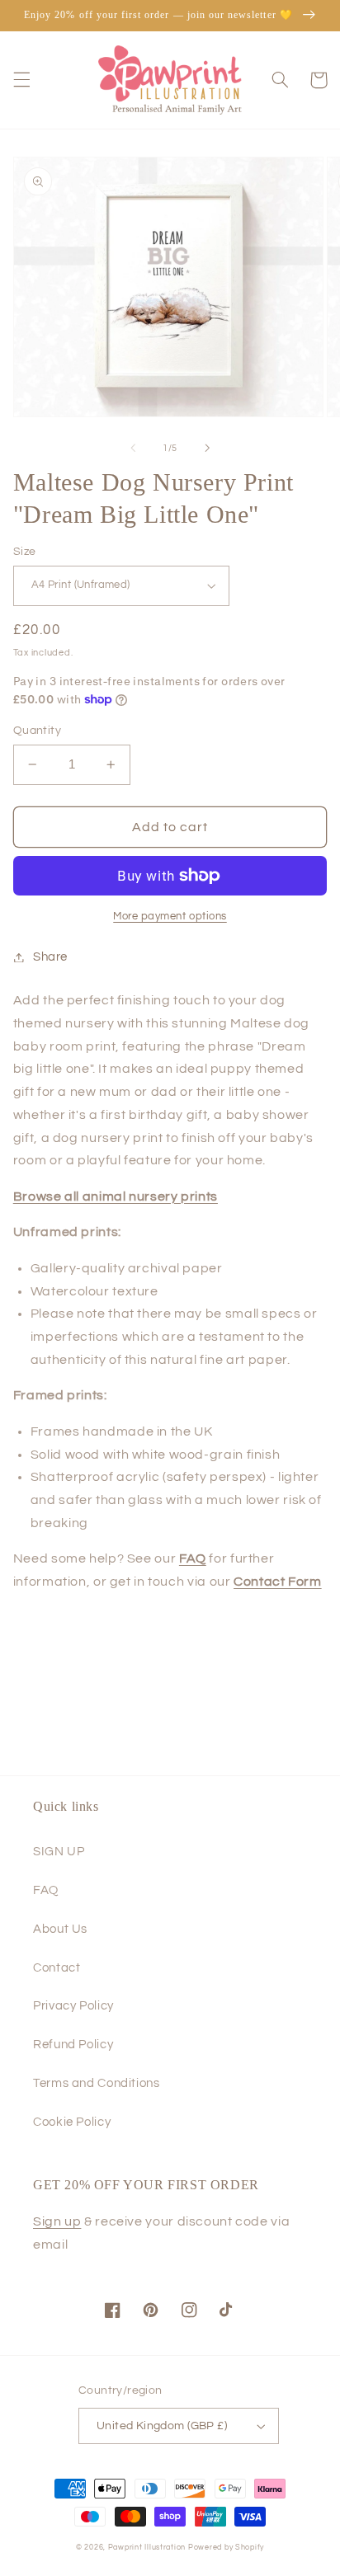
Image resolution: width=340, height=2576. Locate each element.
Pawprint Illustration (147, 2548)
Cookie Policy (72, 2122)
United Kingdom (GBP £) (162, 2426)
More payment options (170, 917)
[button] (21, 80)
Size (25, 552)
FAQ (46, 1890)
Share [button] (50, 957)
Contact (57, 1968)
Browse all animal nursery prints (116, 1196)
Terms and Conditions (97, 2083)
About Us (60, 1929)
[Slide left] (133, 448)
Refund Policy (73, 2045)
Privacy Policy (73, 2006)
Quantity (37, 731)
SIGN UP (59, 1852)
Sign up (57, 2221)
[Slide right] (207, 448)
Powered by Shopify (226, 2548)
